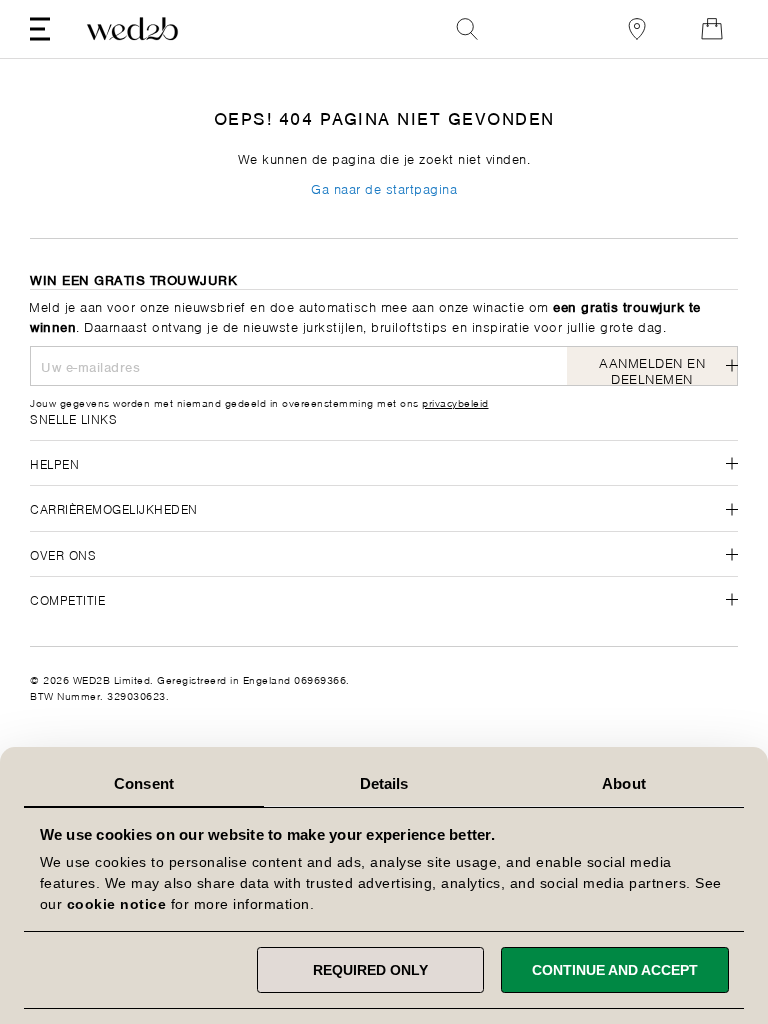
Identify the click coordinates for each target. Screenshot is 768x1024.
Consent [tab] (144, 783)
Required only (370, 970)
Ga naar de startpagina (384, 187)
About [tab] (624, 783)
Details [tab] (384, 783)
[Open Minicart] (712, 29)
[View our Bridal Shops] (637, 29)
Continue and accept (615, 970)
